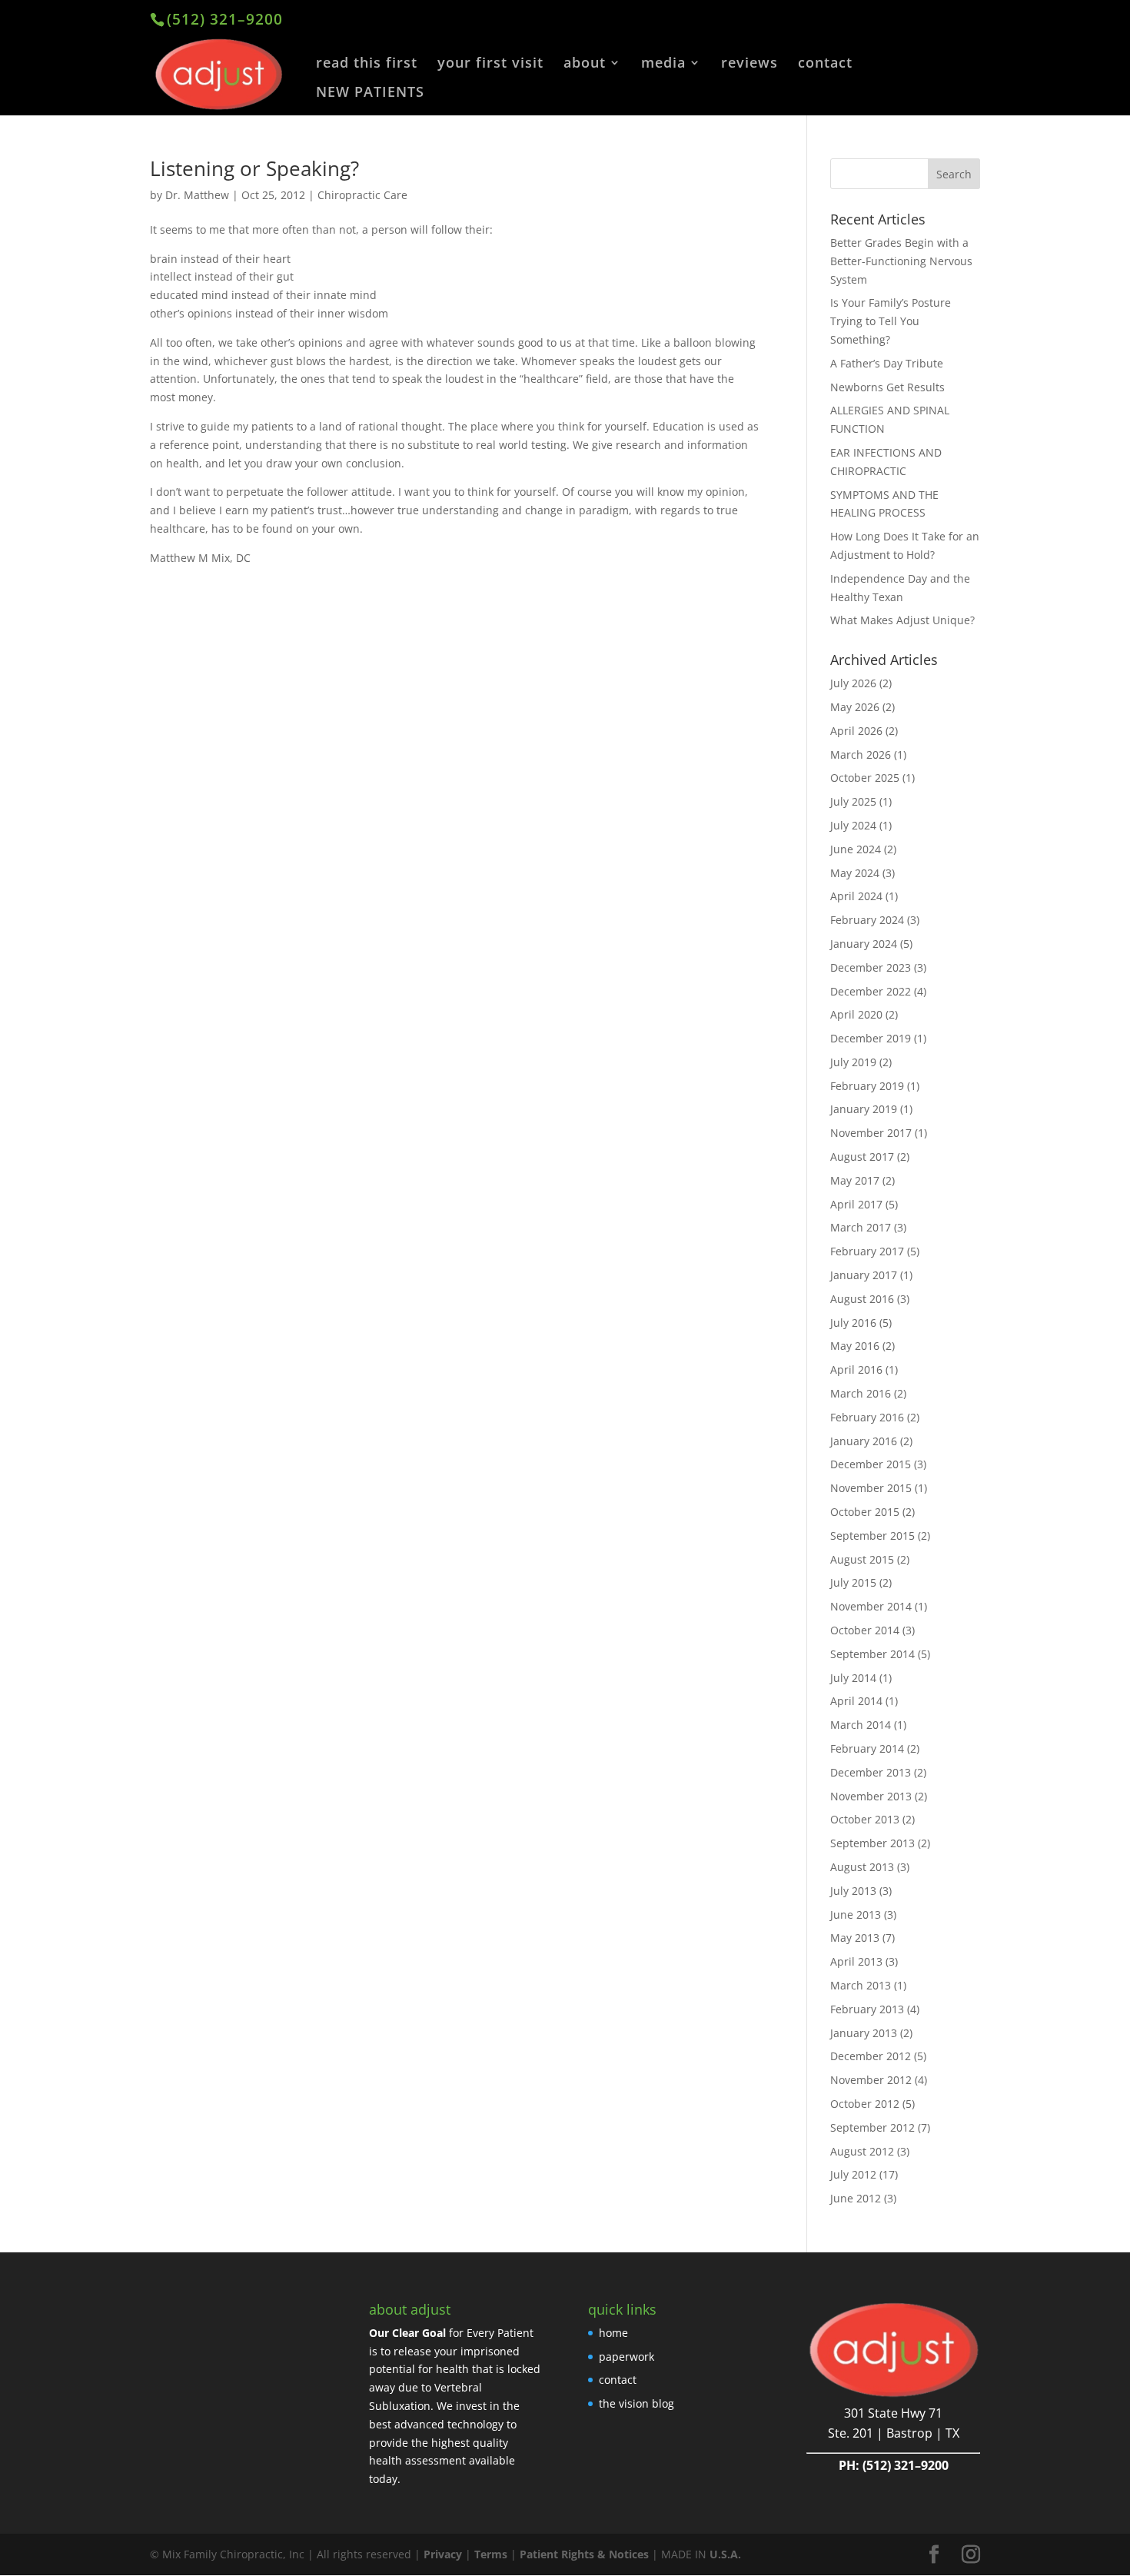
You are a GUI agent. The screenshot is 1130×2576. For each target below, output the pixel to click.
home (613, 2333)
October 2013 (865, 1819)
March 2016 (861, 1393)
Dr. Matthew (197, 195)
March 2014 (861, 1725)
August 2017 (862, 1157)
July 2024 (853, 825)
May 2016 (855, 1346)
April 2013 (856, 1961)
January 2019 (864, 1109)
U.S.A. (725, 2554)
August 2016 (862, 1299)
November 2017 (871, 1133)
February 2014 (867, 1748)
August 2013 (862, 1867)
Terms (491, 2554)
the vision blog (636, 2403)
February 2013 (867, 2009)
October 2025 (865, 778)
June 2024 (856, 849)
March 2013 (861, 1985)
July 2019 (853, 1062)
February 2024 (867, 920)
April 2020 (856, 1014)
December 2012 (871, 2056)
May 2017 (855, 1180)
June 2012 (856, 2198)
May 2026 (855, 707)
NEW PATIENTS (370, 93)
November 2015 (871, 1488)
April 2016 (856, 1369)
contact (825, 64)
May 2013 (855, 1938)
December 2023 (871, 967)
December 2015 (871, 1464)
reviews (749, 64)
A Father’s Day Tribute (887, 363)
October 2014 (865, 1630)
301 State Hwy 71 (893, 2413)
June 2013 (856, 1915)
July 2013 (853, 1891)
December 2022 (871, 991)
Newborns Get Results (887, 387)
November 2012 (871, 2080)
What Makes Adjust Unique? (902, 620)
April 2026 (856, 731)
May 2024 (855, 873)
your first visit (490, 64)
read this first (367, 64)
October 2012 (865, 2104)
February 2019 (867, 1086)
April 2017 (856, 1204)
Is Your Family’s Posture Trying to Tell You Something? (891, 321)
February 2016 (867, 1417)
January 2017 (864, 1275)
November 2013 (871, 1796)
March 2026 (861, 755)
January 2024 (864, 944)
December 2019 (871, 1038)
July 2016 (853, 1323)
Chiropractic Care (362, 195)
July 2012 (853, 2174)
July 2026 (853, 683)
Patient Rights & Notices (584, 2554)
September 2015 (872, 1536)
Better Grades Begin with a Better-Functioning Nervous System (901, 261)
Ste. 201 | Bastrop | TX (894, 2433)
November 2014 (871, 1606)
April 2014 (856, 1701)
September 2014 (872, 1654)
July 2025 (853, 801)
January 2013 (864, 2033)
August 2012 (862, 2151)
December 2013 (871, 1772)
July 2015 (853, 1582)
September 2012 (872, 2127)
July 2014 (853, 1678)
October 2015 (865, 1512)
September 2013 (872, 1843)
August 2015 (862, 1559)
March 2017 (861, 1227)
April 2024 (856, 896)
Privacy (443, 2554)
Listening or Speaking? (254, 168)
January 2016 (864, 1441)
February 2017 (867, 1251)
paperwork (626, 2357)
